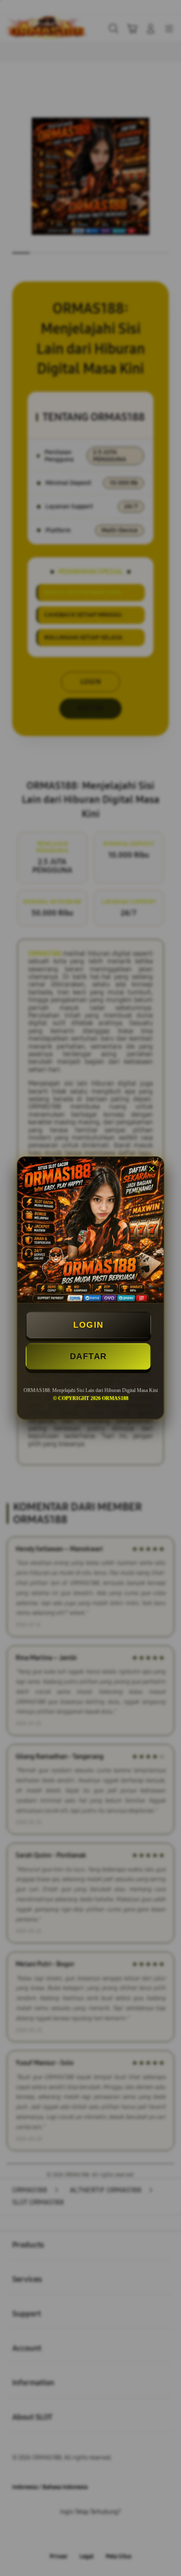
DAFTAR (88, 1356)
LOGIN (88, 1325)
